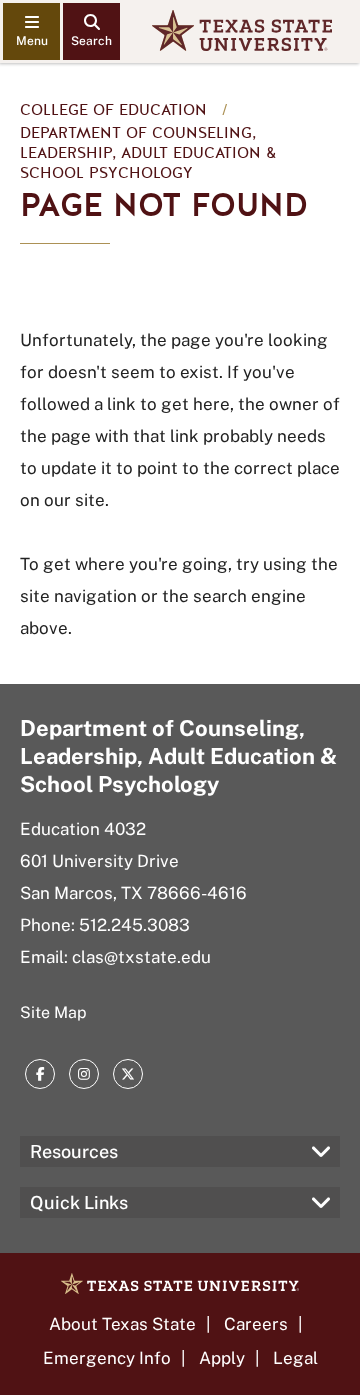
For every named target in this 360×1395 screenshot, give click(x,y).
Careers (256, 1324)
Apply (222, 1358)
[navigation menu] (31, 31)
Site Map (53, 1012)
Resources (74, 1151)
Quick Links (79, 1202)
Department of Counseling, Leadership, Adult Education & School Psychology (148, 153)
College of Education (113, 110)
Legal (295, 1358)
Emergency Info (107, 1358)
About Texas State (122, 1324)
